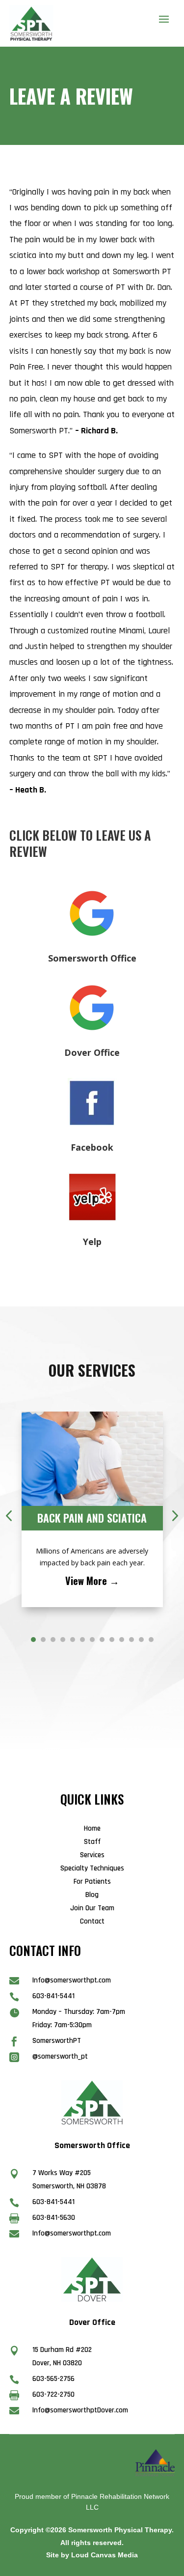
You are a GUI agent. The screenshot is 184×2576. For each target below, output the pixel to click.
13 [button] (151, 1640)
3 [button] (53, 1640)
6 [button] (82, 1640)
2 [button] (43, 1640)
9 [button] (112, 1640)
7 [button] (92, 1640)
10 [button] (122, 1640)
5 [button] (73, 1640)
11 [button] (131, 1640)
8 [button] (102, 1640)
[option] (92, 1509)
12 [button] (141, 1640)
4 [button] (63, 1640)
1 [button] (33, 1640)
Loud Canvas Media (105, 2555)
